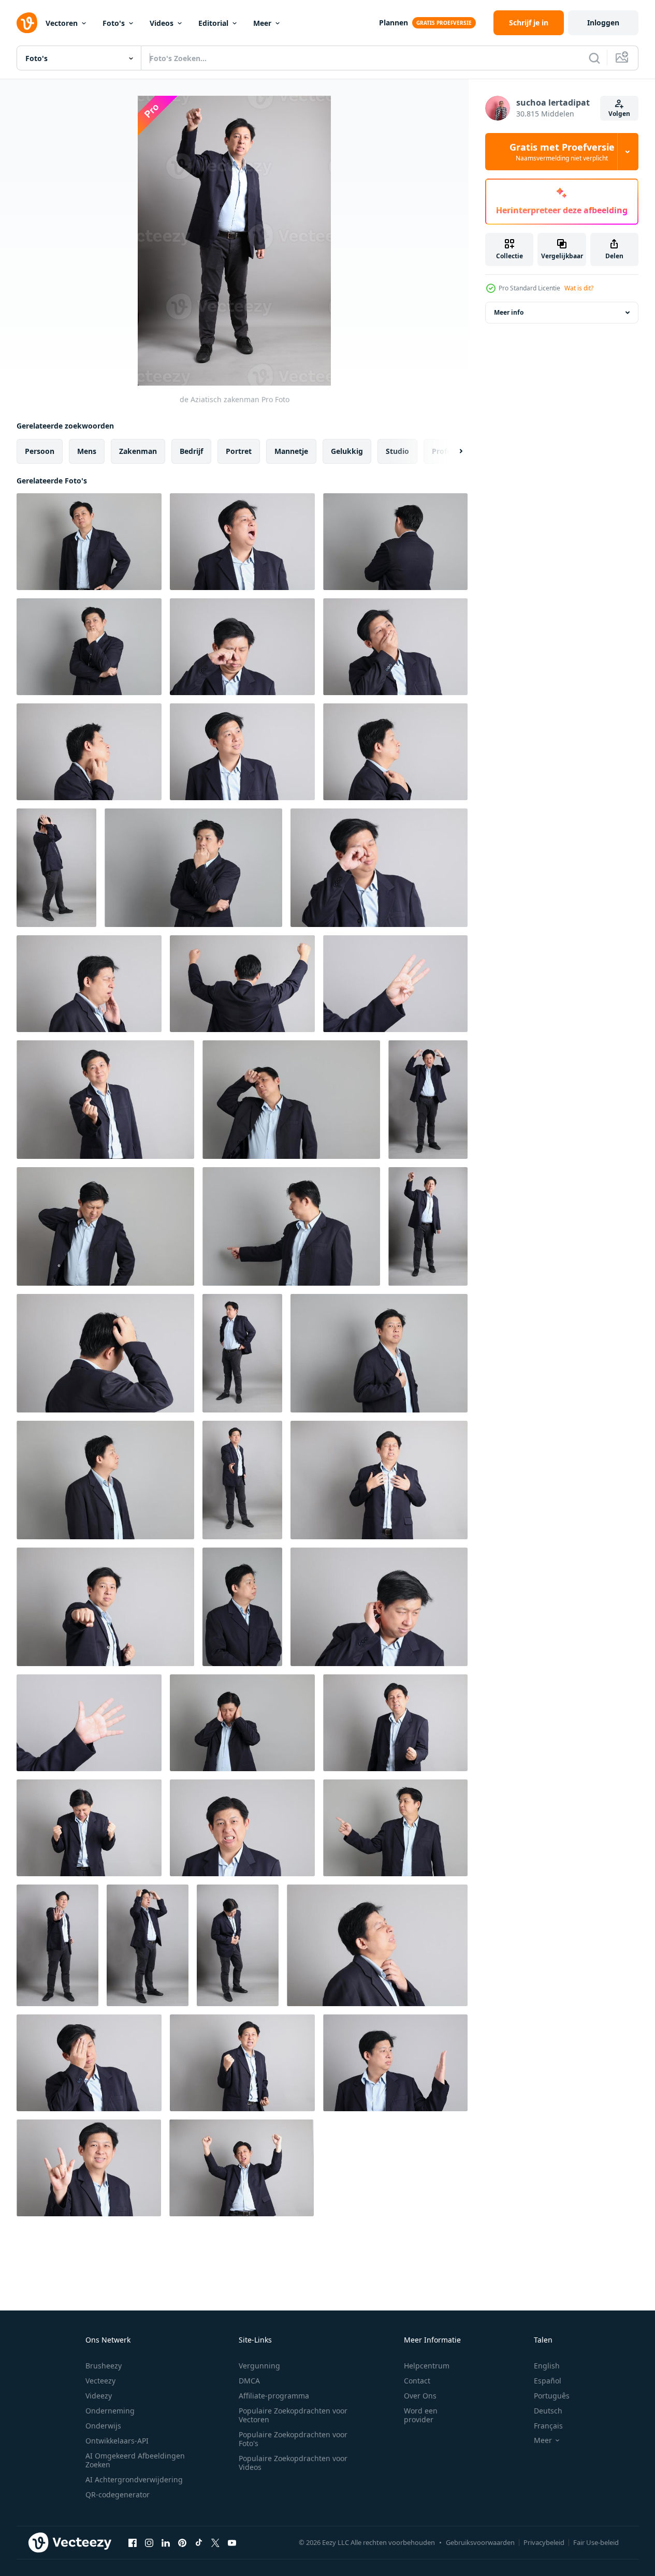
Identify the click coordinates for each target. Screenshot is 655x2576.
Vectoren (62, 23)
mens (87, 451)
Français (548, 2426)
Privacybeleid (544, 2542)
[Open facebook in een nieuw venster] (133, 2542)
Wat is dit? (579, 288)
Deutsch (548, 2411)
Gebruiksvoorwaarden (480, 2542)
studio (397, 451)
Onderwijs (103, 2426)
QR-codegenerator (118, 2494)
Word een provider (421, 2415)
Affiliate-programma (274, 2396)
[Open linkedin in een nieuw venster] (166, 2542)
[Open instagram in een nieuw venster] (149, 2542)
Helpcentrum (427, 2366)
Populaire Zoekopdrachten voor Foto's (293, 2439)
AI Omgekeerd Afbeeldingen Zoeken (135, 2460)
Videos (162, 23)
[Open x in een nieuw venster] (215, 2542)
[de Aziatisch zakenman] (89, 542)
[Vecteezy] (27, 23)
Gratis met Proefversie (562, 152)
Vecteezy (100, 2381)
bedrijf (191, 451)
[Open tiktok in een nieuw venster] (199, 2542)
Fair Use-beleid (596, 2542)
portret (239, 451)
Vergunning (259, 2366)
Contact (417, 2381)
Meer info (509, 312)
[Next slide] (452, 451)
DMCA (249, 2381)
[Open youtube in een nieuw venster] (232, 2542)
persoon (40, 451)
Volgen (619, 114)
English (547, 2366)
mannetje (291, 451)
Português (552, 2396)
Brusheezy (104, 2366)
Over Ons (420, 2396)
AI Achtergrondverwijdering (134, 2479)
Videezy (99, 2396)
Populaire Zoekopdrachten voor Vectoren (293, 2415)
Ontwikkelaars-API (117, 2441)
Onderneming (110, 2411)
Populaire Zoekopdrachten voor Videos (293, 2463)
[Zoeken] (594, 58)
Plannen (394, 23)
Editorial (213, 23)
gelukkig (347, 451)
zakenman (138, 451)
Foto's (114, 23)
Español (548, 2381)
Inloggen (603, 23)
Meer (262, 23)
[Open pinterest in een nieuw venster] (182, 2542)
